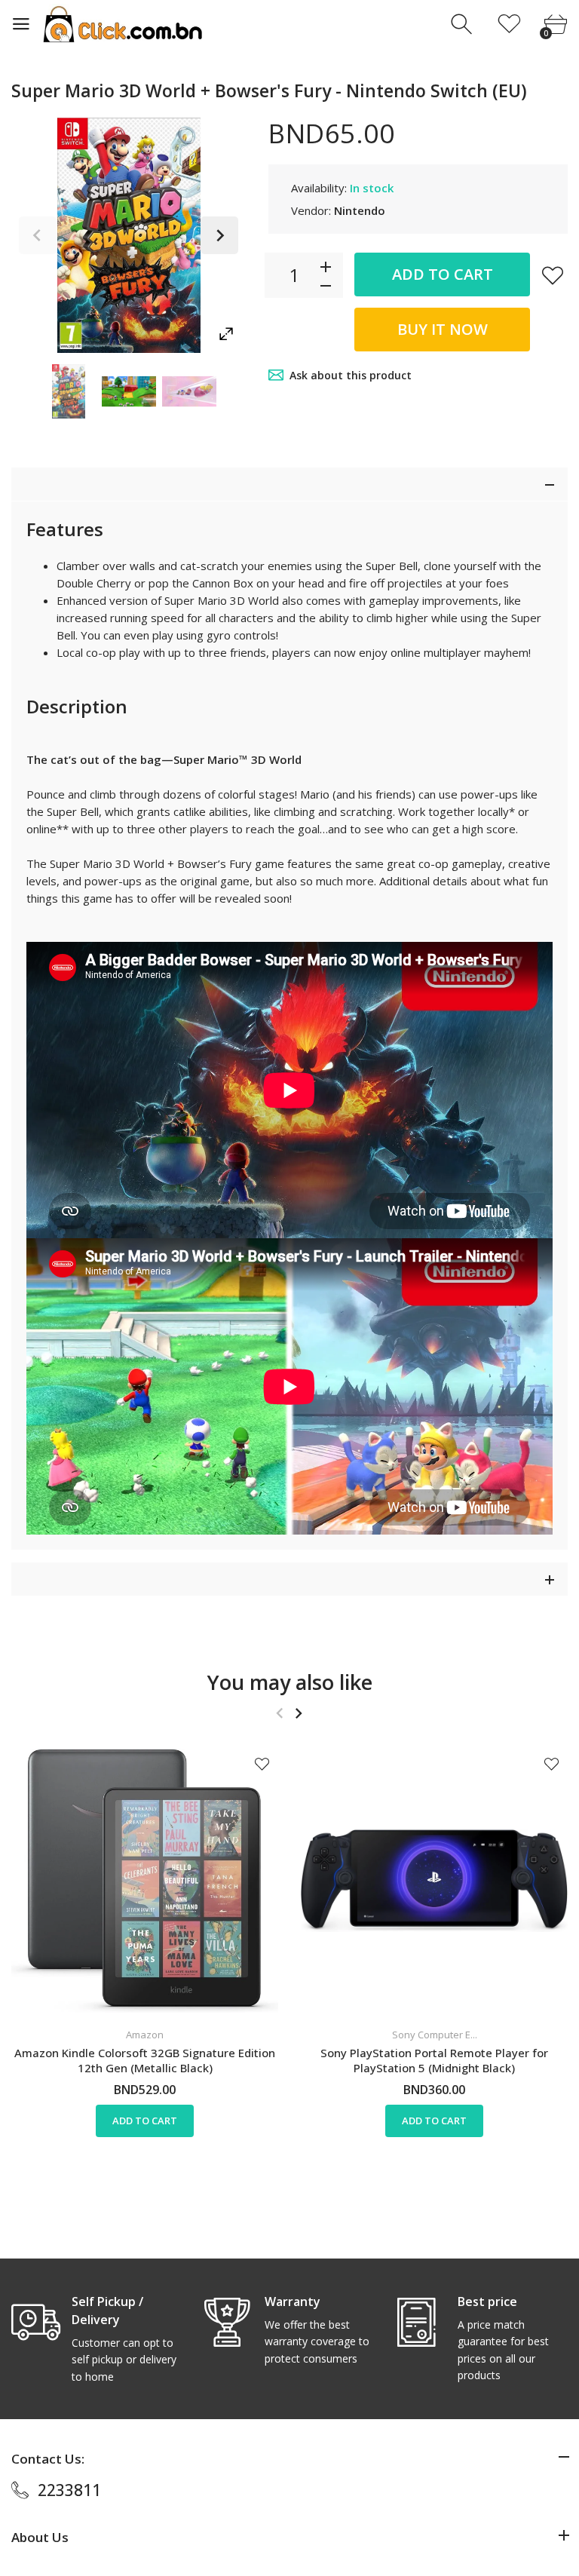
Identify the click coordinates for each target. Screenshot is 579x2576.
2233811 (69, 2490)
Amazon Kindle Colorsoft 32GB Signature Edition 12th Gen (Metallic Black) (145, 2060)
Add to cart (443, 274)
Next (219, 235)
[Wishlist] (509, 25)
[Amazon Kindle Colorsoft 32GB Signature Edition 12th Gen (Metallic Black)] (145, 1881)
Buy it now (443, 329)
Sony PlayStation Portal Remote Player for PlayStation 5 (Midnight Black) (434, 2060)
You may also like (290, 1682)
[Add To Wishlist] (553, 275)
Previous (38, 235)
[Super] (69, 391)
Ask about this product (351, 375)
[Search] (463, 25)
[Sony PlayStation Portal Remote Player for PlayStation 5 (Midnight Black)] (434, 1881)
